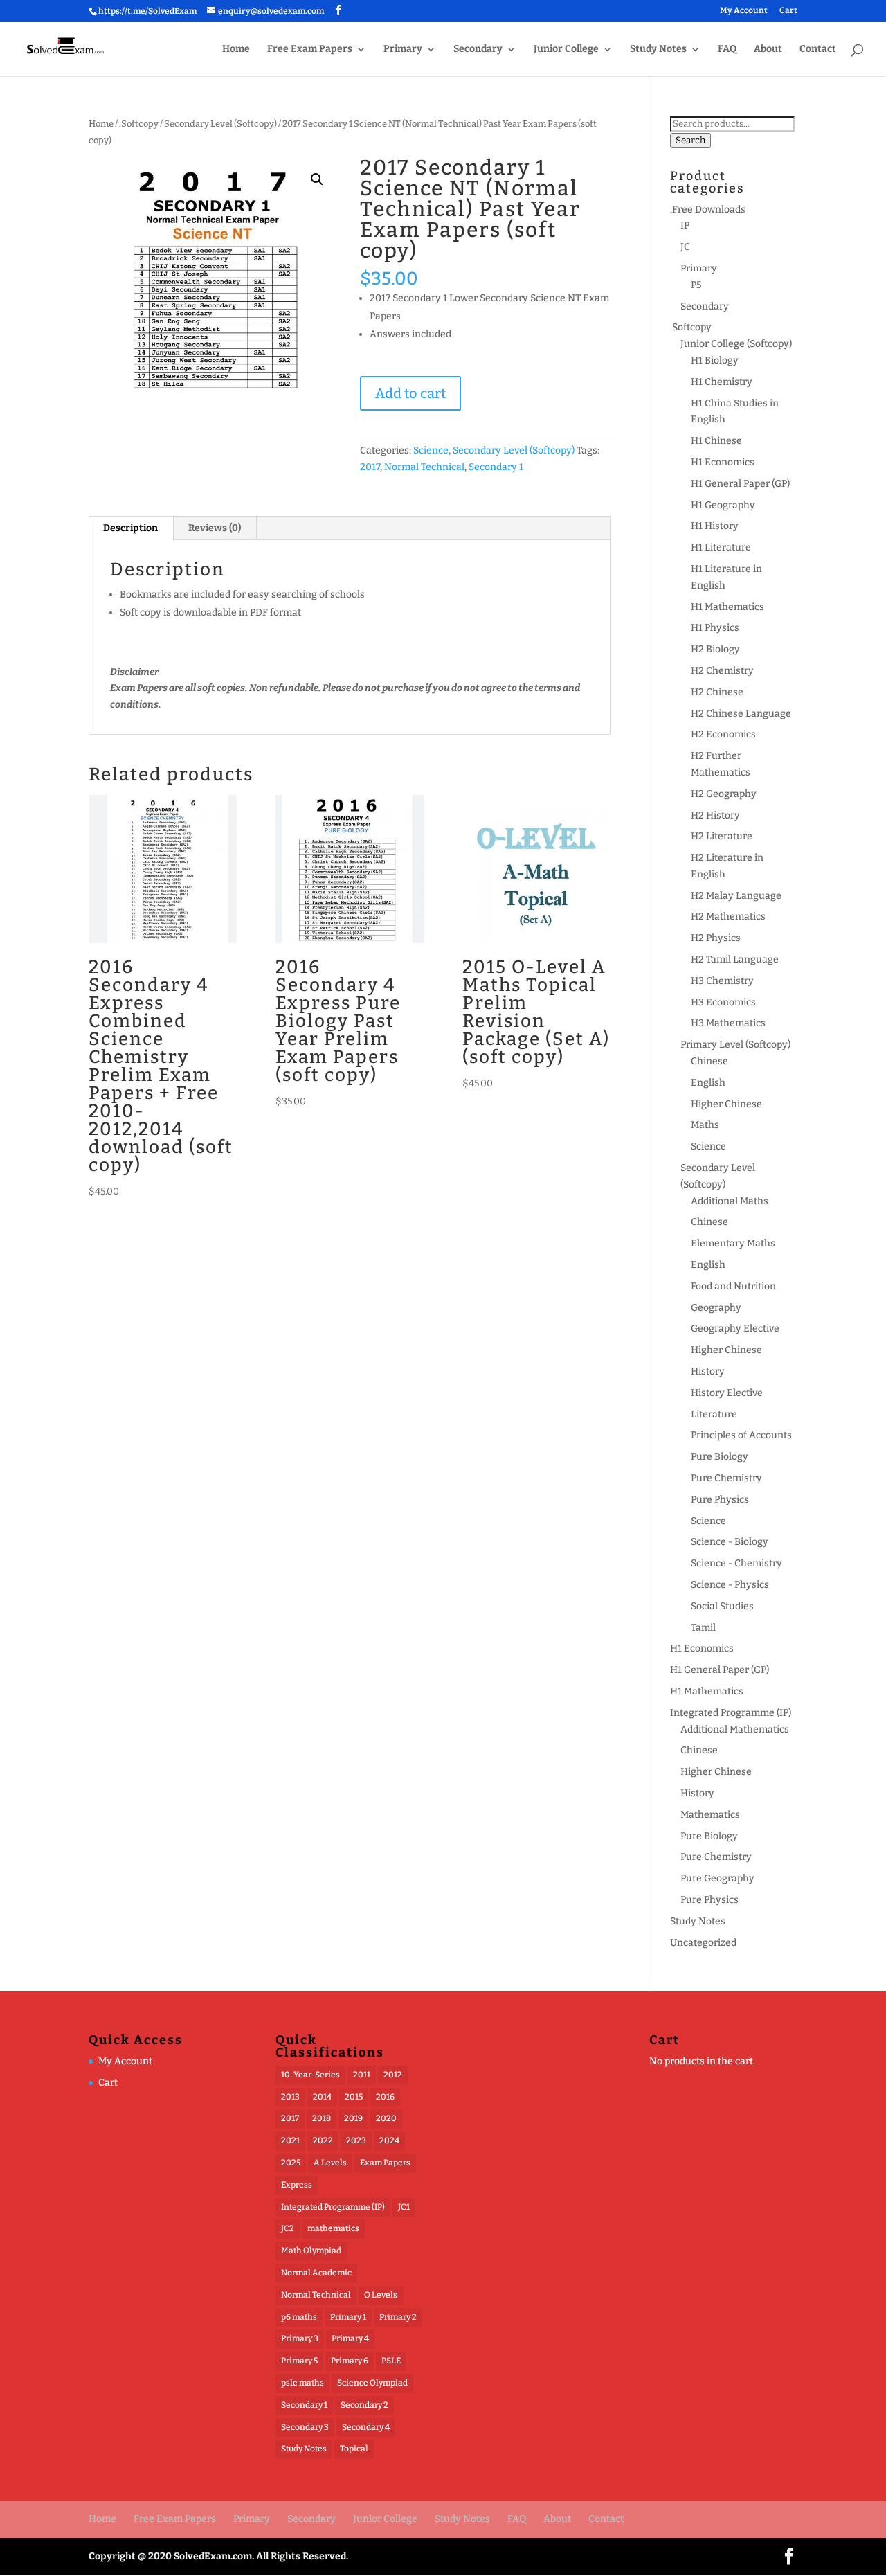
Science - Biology (730, 1542)
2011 (362, 2075)
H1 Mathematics (727, 607)
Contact (818, 50)
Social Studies (722, 1606)
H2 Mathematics (728, 916)
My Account (744, 11)
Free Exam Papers (310, 50)
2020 (386, 2118)
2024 (389, 2140)
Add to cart (410, 393)
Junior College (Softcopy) (736, 344)
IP (685, 225)
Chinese (709, 1061)
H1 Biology (715, 360)
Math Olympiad (311, 2251)
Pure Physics (720, 1500)
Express (297, 2185)
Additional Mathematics (735, 1729)
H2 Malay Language (736, 896)
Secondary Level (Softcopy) (220, 124)
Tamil (703, 1628)
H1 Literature (721, 547)
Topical (354, 2449)
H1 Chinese (716, 441)
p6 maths (299, 2317)
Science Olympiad (372, 2383)
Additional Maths (730, 1201)
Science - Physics (730, 1585)
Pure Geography (717, 1878)
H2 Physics (716, 938)
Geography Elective (735, 1329)
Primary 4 (350, 2338)
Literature (714, 1414)
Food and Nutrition (733, 1286)
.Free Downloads (708, 209)
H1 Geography (723, 505)
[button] (317, 179)
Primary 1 (348, 2317)
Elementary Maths (733, 1243)
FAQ (727, 50)
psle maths (302, 2383)
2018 (322, 2118)
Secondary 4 (366, 2427)
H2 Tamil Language (735, 959)
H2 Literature (722, 836)
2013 (290, 2097)
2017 (370, 467)
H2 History (715, 815)
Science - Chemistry (736, 1563)
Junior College (566, 50)
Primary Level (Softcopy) (735, 1045)
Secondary (478, 50)
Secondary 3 (305, 2427)
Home (236, 50)
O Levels (381, 2295)
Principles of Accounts (741, 1435)
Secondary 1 (496, 467)
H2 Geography (724, 794)
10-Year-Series (310, 2075)
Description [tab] (130, 528)
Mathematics (710, 1815)
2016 (385, 2097)
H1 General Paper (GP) (740, 484)
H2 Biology (715, 649)
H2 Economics (723, 734)
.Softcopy (139, 124)
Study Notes (658, 50)
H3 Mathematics (728, 1023)
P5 (696, 285)
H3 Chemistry (722, 981)
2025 (291, 2163)
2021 (290, 2140)
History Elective (727, 1393)
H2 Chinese (717, 692)
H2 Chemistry (722, 671)
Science (431, 450)
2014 (322, 2097)
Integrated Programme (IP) (731, 1713)
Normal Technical (424, 467)
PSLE (391, 2361)
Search (690, 141)
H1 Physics (715, 628)
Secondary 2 (364, 2405)
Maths (705, 1125)
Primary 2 (398, 2317)
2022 (323, 2140)
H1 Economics (723, 462)
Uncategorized (703, 1943)
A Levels (330, 2163)
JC (685, 247)
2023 (356, 2140)
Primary (403, 50)
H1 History (715, 526)
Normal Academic (316, 2273)
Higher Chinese (726, 1104)
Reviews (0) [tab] (215, 528)
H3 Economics (723, 1002)
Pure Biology (720, 1457)
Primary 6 (350, 2361)
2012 (393, 2075)
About (768, 50)
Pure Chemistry (726, 1478)
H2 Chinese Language (741, 714)
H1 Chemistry (722, 382)
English (708, 1083)
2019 (353, 2118)
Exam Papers (385, 2163)
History (708, 1371)
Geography (716, 1308)
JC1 (404, 2207)
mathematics (333, 2228)
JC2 (288, 2228)
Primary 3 (300, 2338)
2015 (354, 2097)
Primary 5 (299, 2361)
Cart (788, 11)
